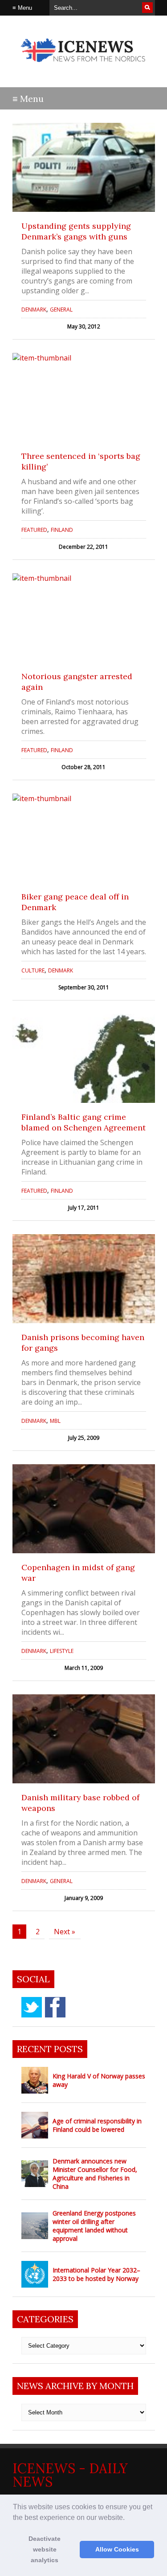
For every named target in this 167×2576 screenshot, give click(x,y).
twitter (32, 2007)
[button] (128, 2518)
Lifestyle (62, 1651)
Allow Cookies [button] (117, 2549)
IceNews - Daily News (70, 2475)
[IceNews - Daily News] (84, 67)
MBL (55, 1421)
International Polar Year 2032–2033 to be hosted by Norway (96, 2274)
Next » (65, 1932)
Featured (34, 530)
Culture (33, 970)
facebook (55, 2007)
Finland (62, 530)
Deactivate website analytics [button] (45, 2549)
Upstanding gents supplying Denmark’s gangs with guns (76, 231)
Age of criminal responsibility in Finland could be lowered (97, 2125)
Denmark (34, 310)
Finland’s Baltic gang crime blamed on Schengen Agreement (83, 1122)
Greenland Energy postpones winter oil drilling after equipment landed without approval (94, 2226)
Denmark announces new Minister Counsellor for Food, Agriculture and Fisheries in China (95, 2174)
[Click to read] (84, 167)
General (61, 310)
